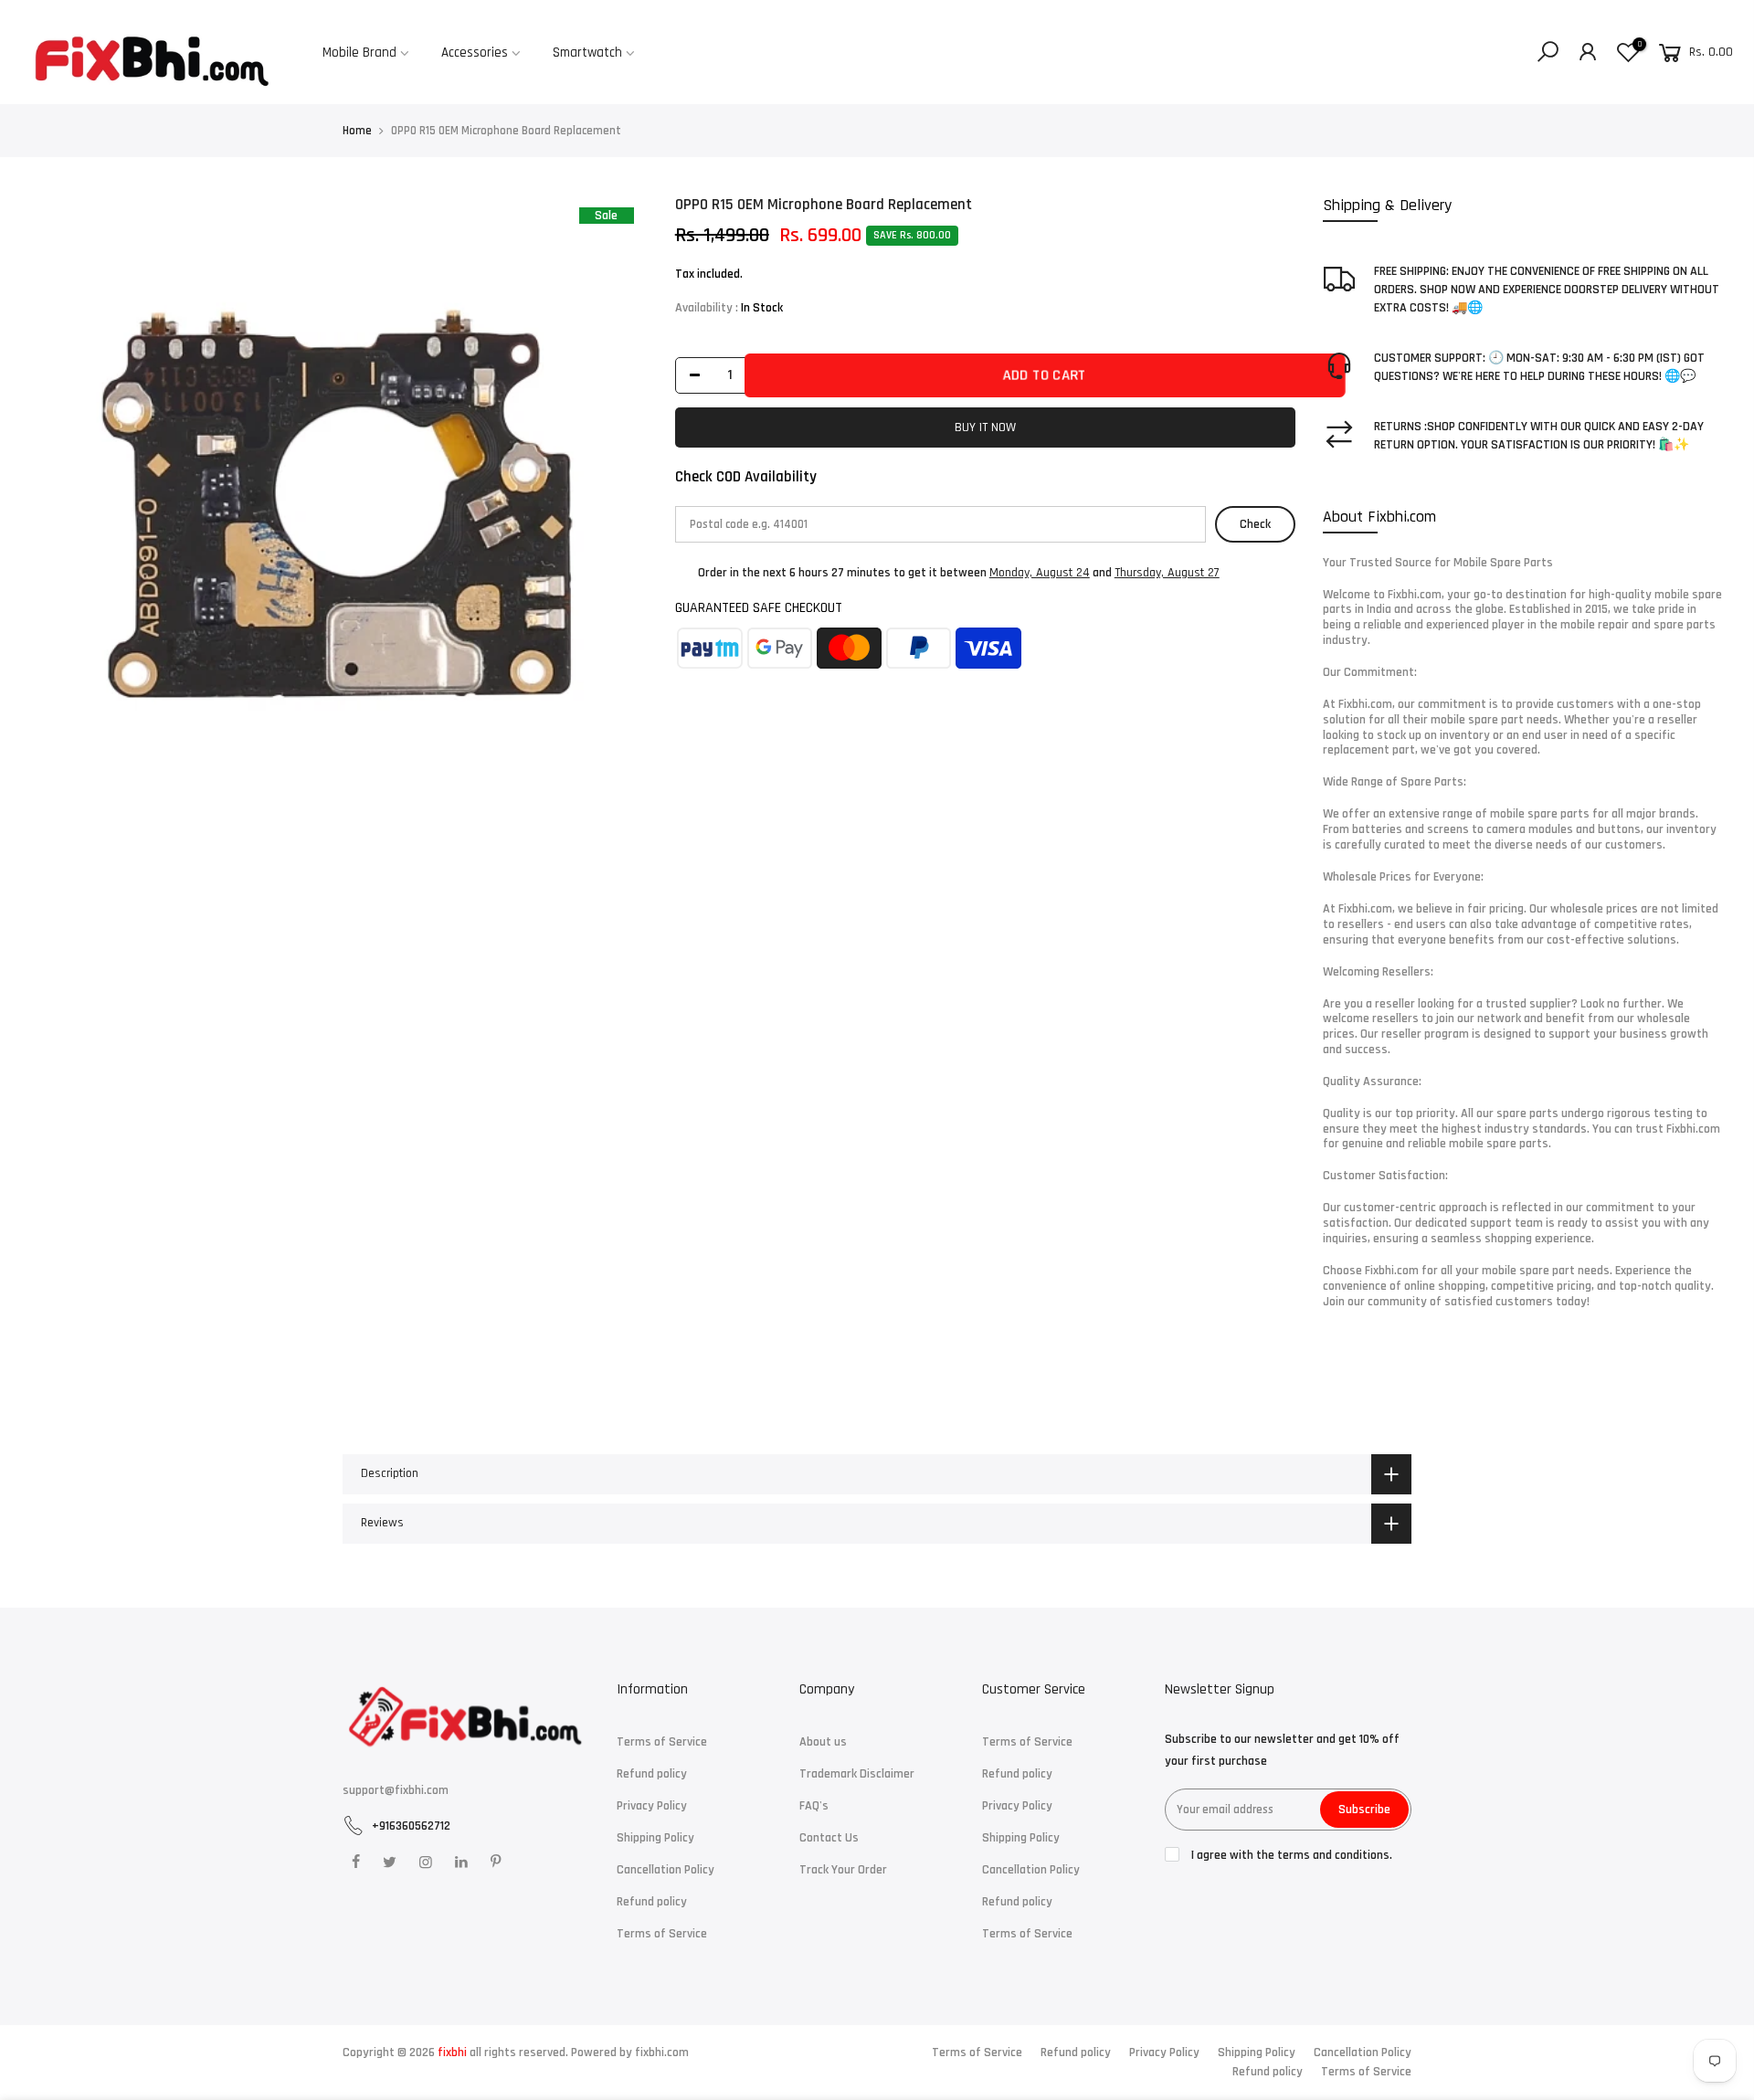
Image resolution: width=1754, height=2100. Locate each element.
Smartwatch (587, 53)
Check (1255, 524)
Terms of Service (662, 1742)
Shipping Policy (655, 1838)
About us (823, 1742)
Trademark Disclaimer (857, 1774)
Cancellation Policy (666, 1870)
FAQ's (814, 1806)
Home (357, 131)
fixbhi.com (662, 2053)
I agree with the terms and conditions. (1290, 1855)
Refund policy (652, 1774)
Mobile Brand (359, 53)
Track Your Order (843, 1870)
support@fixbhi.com (396, 1790)
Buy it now (985, 427)
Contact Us (829, 1838)
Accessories (475, 53)
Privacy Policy (652, 1806)
